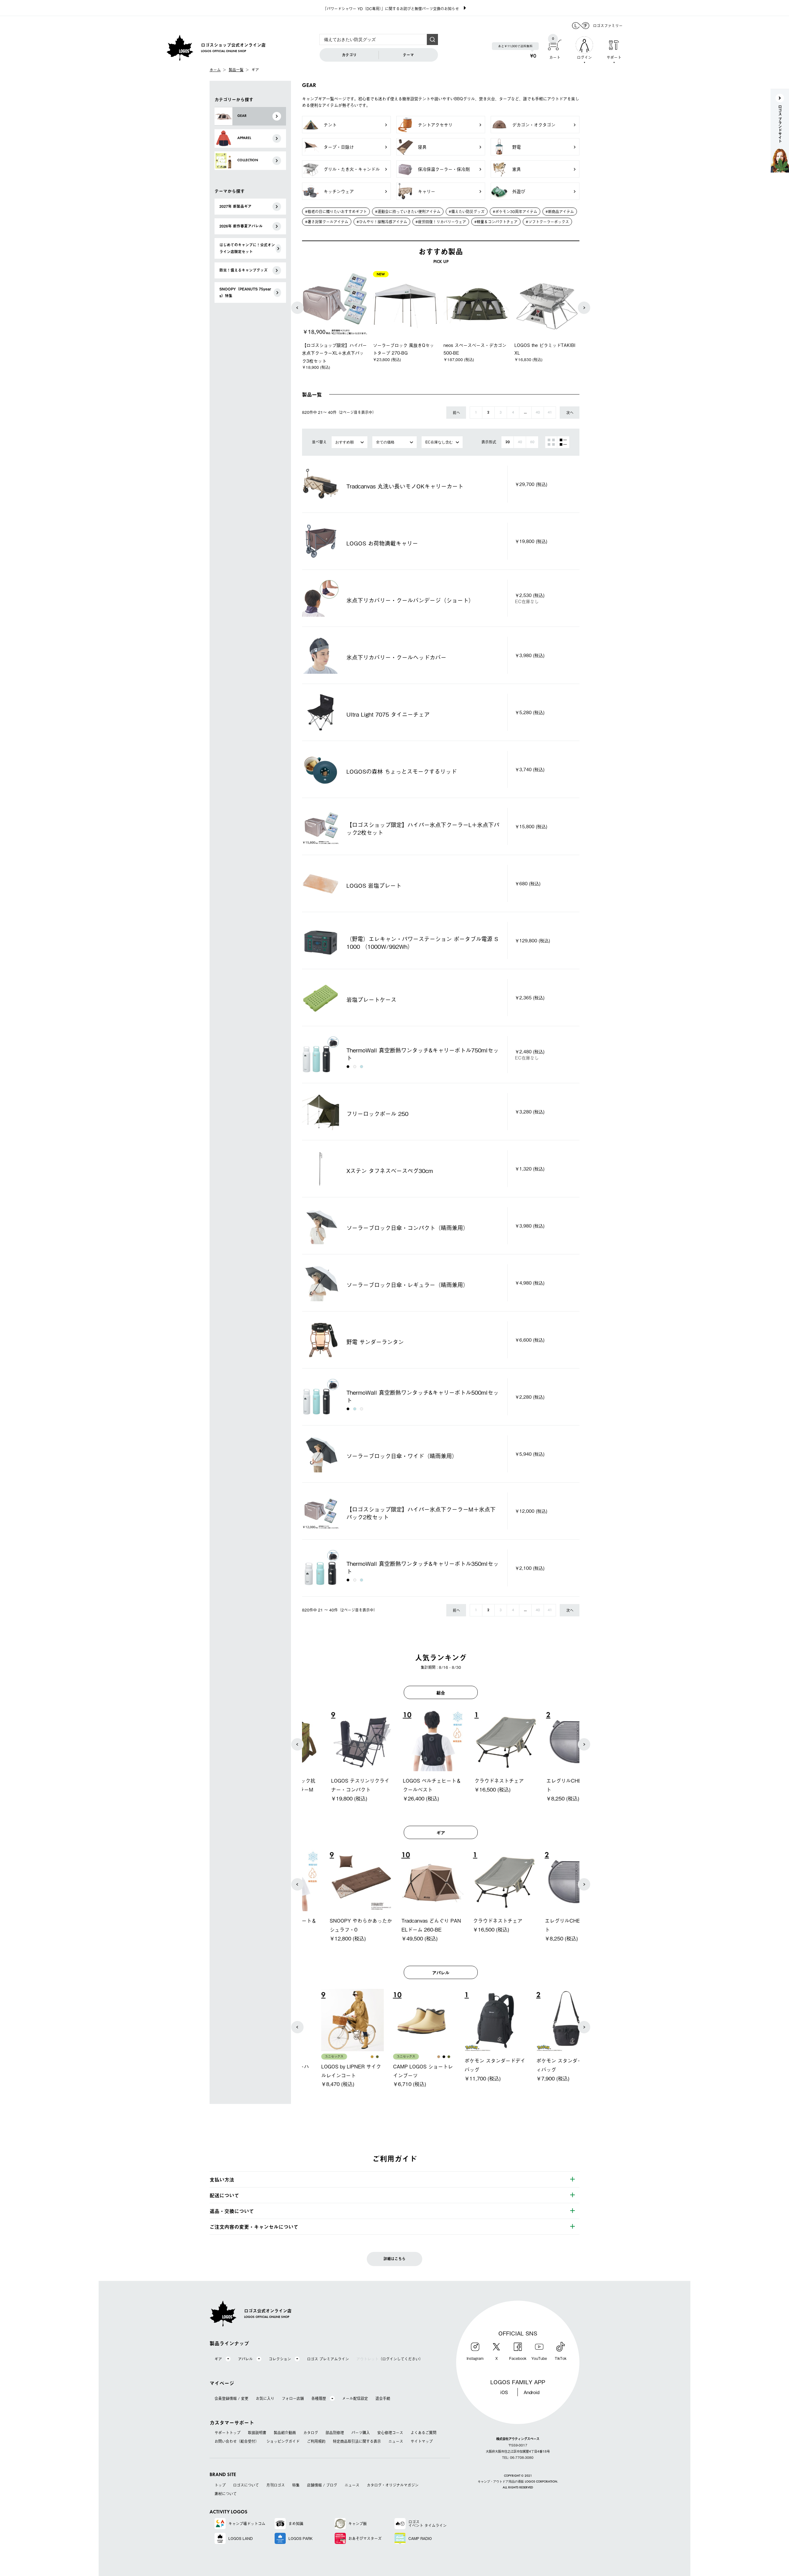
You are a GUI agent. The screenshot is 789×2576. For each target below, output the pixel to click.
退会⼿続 (383, 2398)
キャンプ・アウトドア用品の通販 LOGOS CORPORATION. (518, 2482)
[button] (297, 308)
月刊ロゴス (276, 2485)
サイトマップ (422, 2441)
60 (532, 442)
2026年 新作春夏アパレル (241, 226)
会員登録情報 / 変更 (231, 2398)
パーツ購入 (361, 2433)
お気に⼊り (265, 2398)
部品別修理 (335, 2433)
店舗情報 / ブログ (322, 2485)
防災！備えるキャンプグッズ (243, 270)
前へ (456, 413)
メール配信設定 (355, 2398)
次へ (570, 413)
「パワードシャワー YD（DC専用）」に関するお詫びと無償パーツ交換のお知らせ (391, 9)
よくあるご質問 (423, 2433)
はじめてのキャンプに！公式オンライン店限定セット (247, 248)
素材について (226, 2494)
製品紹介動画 (285, 2433)
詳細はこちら (394, 2259)
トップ (220, 2485)
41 (550, 413)
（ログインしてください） (390, 2359)
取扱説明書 (257, 2433)
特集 (296, 2485)
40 (538, 413)
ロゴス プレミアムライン (328, 2359)
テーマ (408, 55)
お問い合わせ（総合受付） (237, 2441)
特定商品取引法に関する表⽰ (357, 2441)
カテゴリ (349, 55)
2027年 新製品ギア (235, 206)
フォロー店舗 (293, 2398)
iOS (504, 2392)
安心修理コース (390, 2433)
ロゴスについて (246, 2485)
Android (531, 2392)
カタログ (311, 2433)
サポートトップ (227, 2433)
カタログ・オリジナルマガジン (393, 2485)
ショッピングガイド (283, 2441)
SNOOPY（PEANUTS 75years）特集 (245, 292)
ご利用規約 (316, 2441)
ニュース (396, 2441)
